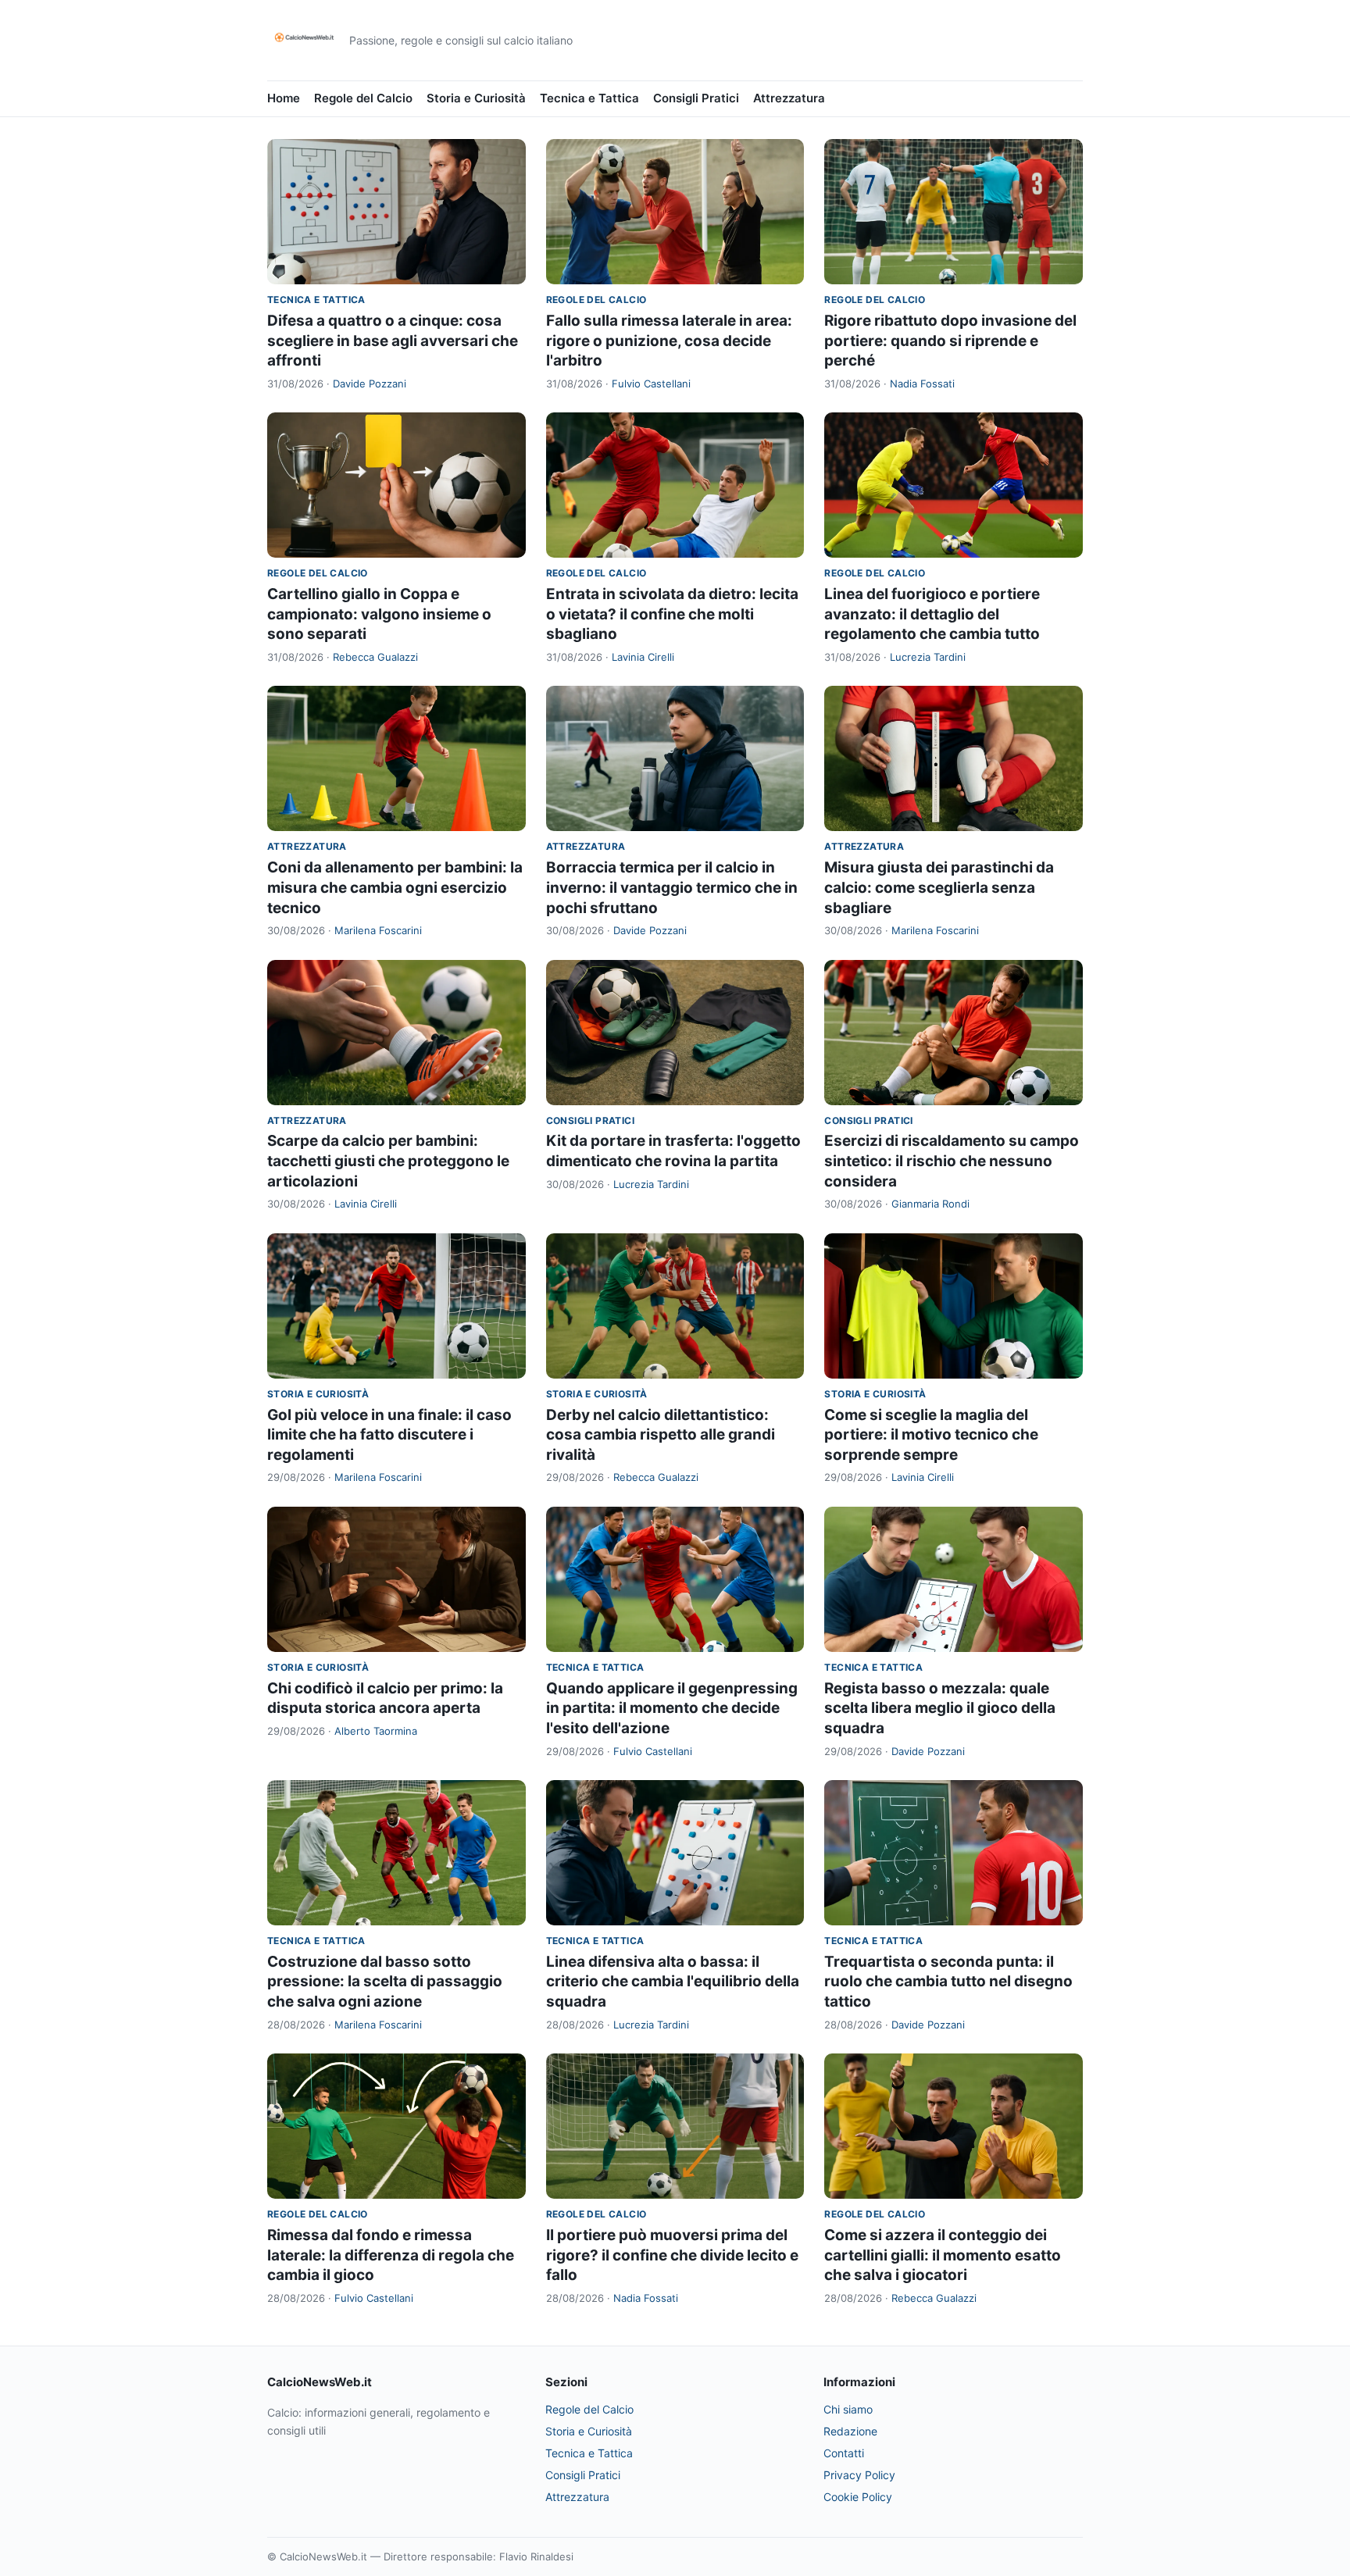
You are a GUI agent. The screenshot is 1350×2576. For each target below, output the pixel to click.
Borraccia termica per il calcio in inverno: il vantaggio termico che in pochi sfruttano (672, 887)
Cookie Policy (858, 2497)
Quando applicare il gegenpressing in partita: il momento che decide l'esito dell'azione (672, 1708)
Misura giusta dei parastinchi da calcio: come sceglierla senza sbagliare (939, 887)
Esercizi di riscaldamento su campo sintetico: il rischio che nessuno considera (952, 1161)
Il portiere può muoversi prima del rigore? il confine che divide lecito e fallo (672, 2255)
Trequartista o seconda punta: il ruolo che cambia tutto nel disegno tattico (948, 1982)
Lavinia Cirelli (643, 657)
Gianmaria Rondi (930, 1204)
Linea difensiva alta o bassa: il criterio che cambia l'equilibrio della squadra (673, 1982)
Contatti (844, 2453)
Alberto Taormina (376, 1731)
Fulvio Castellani (651, 384)
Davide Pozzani (370, 384)
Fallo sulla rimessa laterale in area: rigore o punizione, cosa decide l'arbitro (669, 341)
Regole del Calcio (363, 98)
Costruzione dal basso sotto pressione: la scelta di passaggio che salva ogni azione (385, 1982)
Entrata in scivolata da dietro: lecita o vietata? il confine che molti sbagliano (672, 614)
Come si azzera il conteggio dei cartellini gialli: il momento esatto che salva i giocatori (943, 2255)
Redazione (850, 2431)
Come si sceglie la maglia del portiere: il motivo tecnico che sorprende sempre (931, 1435)
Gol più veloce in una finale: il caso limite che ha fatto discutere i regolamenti (389, 1435)
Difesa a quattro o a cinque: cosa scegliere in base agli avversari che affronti (393, 341)
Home (284, 98)
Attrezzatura (789, 98)
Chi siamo (848, 2409)
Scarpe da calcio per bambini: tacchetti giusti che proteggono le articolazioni (388, 1161)
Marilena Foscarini (378, 930)
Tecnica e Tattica (589, 98)
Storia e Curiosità (476, 98)
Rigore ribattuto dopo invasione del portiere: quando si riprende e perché (950, 341)
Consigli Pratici (696, 98)
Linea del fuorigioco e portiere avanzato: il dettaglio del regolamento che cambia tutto (932, 614)
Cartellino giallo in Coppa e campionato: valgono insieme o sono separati (379, 614)
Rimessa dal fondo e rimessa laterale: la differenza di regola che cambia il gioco (391, 2255)
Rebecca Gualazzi (375, 657)
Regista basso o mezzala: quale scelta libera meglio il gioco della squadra (940, 1708)
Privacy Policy (859, 2475)
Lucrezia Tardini (928, 657)
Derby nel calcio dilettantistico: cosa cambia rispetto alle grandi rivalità (661, 1435)
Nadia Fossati (922, 384)
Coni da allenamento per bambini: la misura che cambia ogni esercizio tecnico (395, 887)
